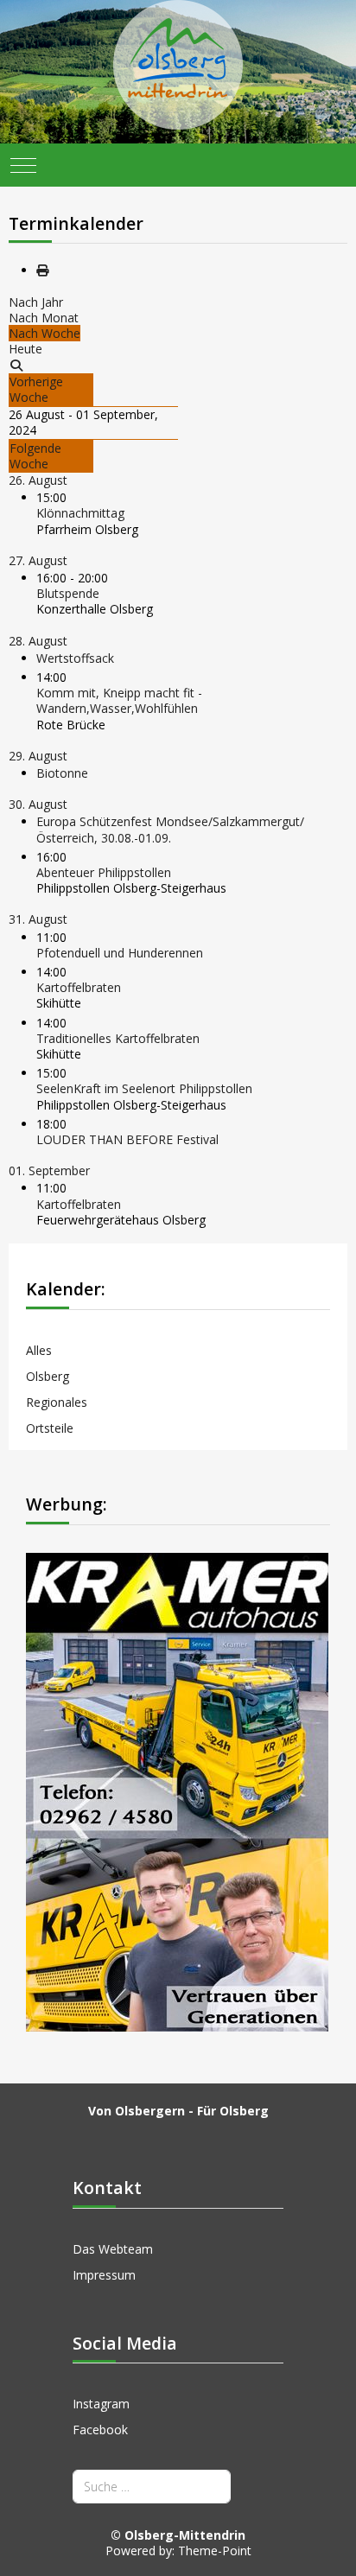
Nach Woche (44, 333)
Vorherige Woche (36, 389)
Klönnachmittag (80, 513)
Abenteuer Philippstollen (104, 872)
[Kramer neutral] (177, 1791)
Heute (25, 349)
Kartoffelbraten (79, 987)
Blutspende (68, 593)
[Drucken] (42, 270)
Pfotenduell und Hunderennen (120, 953)
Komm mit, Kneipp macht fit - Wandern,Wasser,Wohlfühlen (119, 700)
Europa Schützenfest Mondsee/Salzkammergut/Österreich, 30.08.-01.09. (170, 829)
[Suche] (16, 365)
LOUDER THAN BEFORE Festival (127, 1139)
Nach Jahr (36, 302)
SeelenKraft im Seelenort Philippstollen (144, 1088)
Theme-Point (215, 2551)
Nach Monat (44, 318)
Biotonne (62, 773)
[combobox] (152, 2487)
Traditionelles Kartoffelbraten (118, 1038)
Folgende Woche (35, 456)
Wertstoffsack (75, 658)
